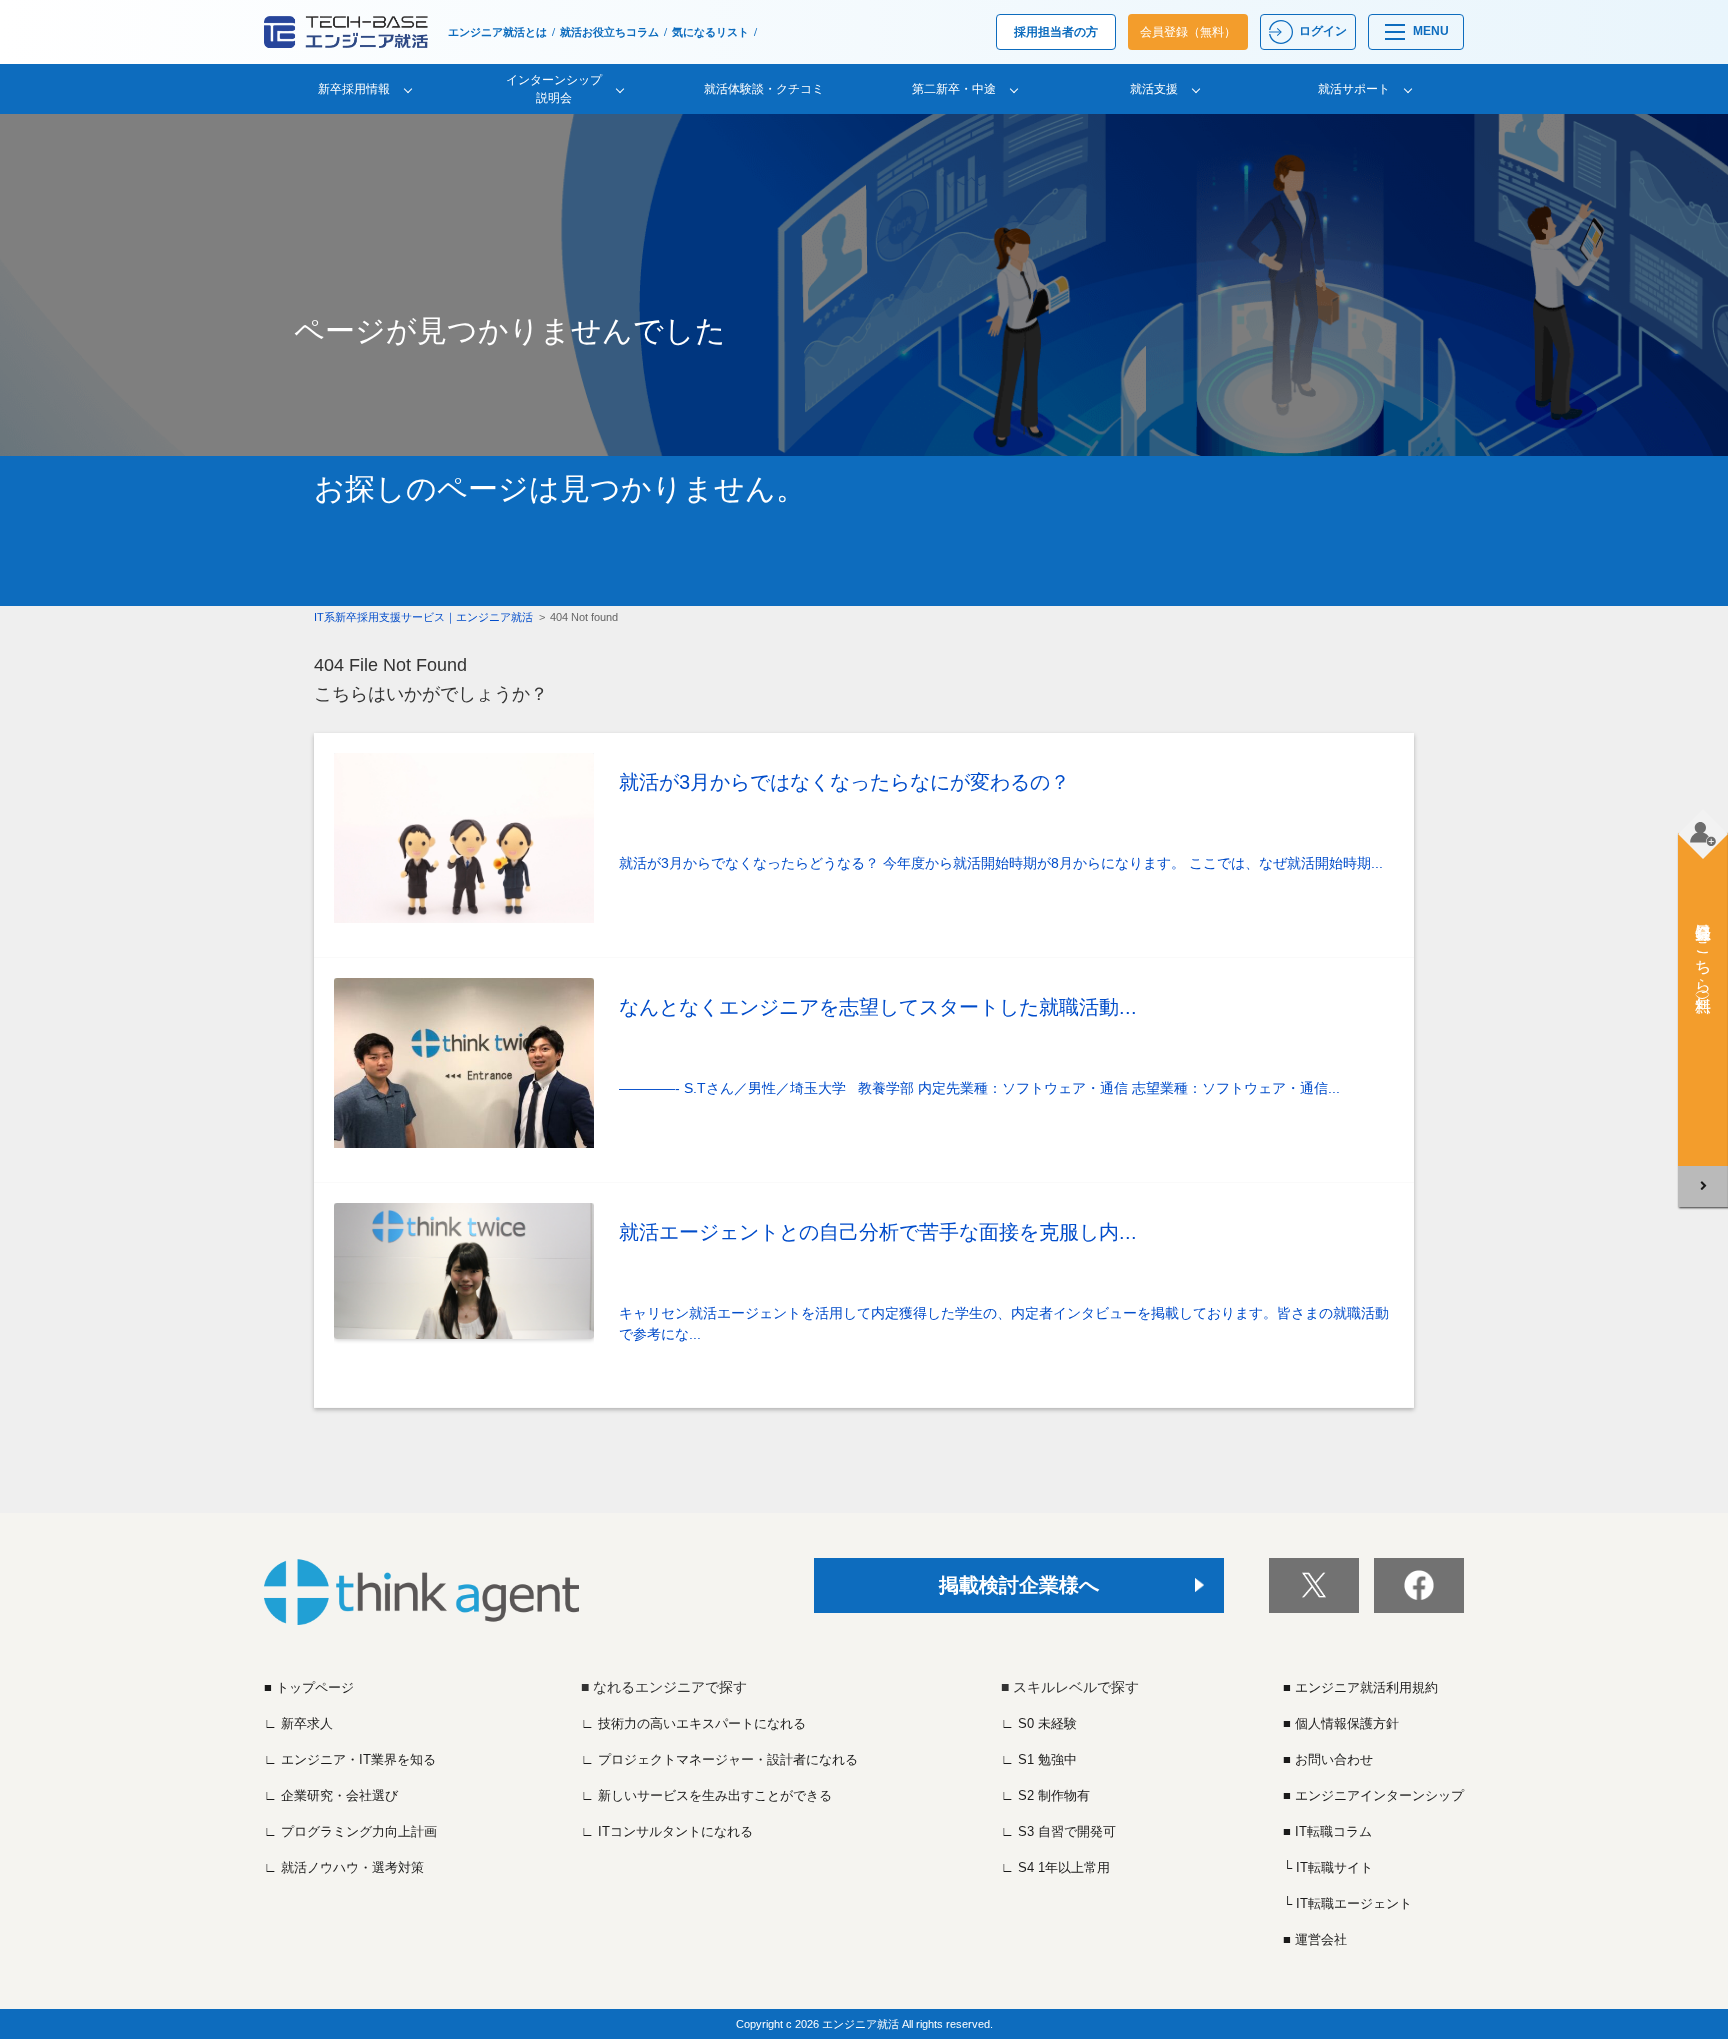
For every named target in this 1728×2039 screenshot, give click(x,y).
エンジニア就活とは (497, 32)
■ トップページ (309, 1687)
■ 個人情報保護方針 (1341, 1723)
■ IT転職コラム (1327, 1831)
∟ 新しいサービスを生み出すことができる (706, 1795)
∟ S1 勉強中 (1039, 1759)
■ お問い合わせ (1328, 1759)
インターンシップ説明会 (554, 89)
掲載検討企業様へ (1019, 1585)
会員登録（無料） (1188, 32)
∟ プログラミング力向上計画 (350, 1831)
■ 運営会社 (1315, 1939)
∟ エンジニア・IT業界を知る (350, 1759)
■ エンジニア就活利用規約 (1360, 1687)
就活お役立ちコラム (609, 32)
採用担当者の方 (1056, 32)
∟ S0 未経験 (1039, 1723)
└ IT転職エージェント (1347, 1903)
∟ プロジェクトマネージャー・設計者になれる (719, 1759)
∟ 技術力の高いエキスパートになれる (693, 1723)
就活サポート (1354, 89)
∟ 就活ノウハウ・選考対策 (344, 1867)
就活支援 (1154, 89)
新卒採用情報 (354, 89)
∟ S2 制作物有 (1045, 1795)
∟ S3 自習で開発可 (1058, 1831)
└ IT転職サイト (1328, 1867)
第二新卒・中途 (954, 89)
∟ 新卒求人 (298, 1723)
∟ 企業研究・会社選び (331, 1795)
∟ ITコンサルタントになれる (667, 1831)
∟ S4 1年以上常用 (1055, 1867)
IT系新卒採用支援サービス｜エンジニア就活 (423, 617)
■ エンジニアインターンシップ (1373, 1795)
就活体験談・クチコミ (764, 89)
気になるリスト (710, 32)
